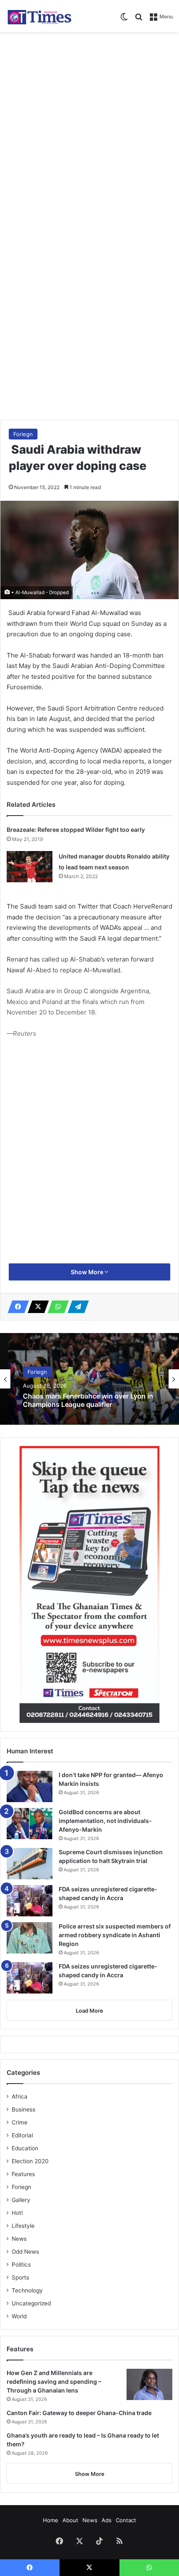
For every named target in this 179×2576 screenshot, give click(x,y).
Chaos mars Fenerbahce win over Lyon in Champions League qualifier (88, 1400)
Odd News (25, 2252)
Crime (20, 2122)
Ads (107, 2520)
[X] (36, 1307)
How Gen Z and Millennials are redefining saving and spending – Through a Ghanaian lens (54, 2381)
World (19, 2316)
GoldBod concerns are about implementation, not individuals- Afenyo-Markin (105, 1821)
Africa (20, 2096)
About (70, 2520)
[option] (89, 1379)
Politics (21, 2265)
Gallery (21, 2200)
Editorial (22, 2135)
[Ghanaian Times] (40, 16)
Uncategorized (31, 2303)
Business (24, 2109)
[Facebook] (16, 1307)
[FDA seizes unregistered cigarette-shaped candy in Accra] (30, 1901)
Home (51, 2520)
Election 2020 (30, 2161)
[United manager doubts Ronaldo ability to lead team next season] (30, 867)
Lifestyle (23, 2226)
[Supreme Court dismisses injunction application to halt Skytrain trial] (30, 1864)
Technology (27, 2290)
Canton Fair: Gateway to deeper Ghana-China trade (79, 2413)
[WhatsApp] (56, 1307)
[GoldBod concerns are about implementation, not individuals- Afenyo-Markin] (30, 1824)
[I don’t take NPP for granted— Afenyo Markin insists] (30, 1786)
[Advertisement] (89, 130)
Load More (89, 2011)
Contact (126, 2520)
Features (23, 2174)
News (19, 2239)
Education (25, 2148)
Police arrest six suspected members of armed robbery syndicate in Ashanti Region (115, 1935)
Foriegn (23, 434)
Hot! (17, 2213)
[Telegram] (76, 1307)
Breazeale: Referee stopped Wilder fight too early (76, 830)
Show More (88, 1272)
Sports (20, 2277)
